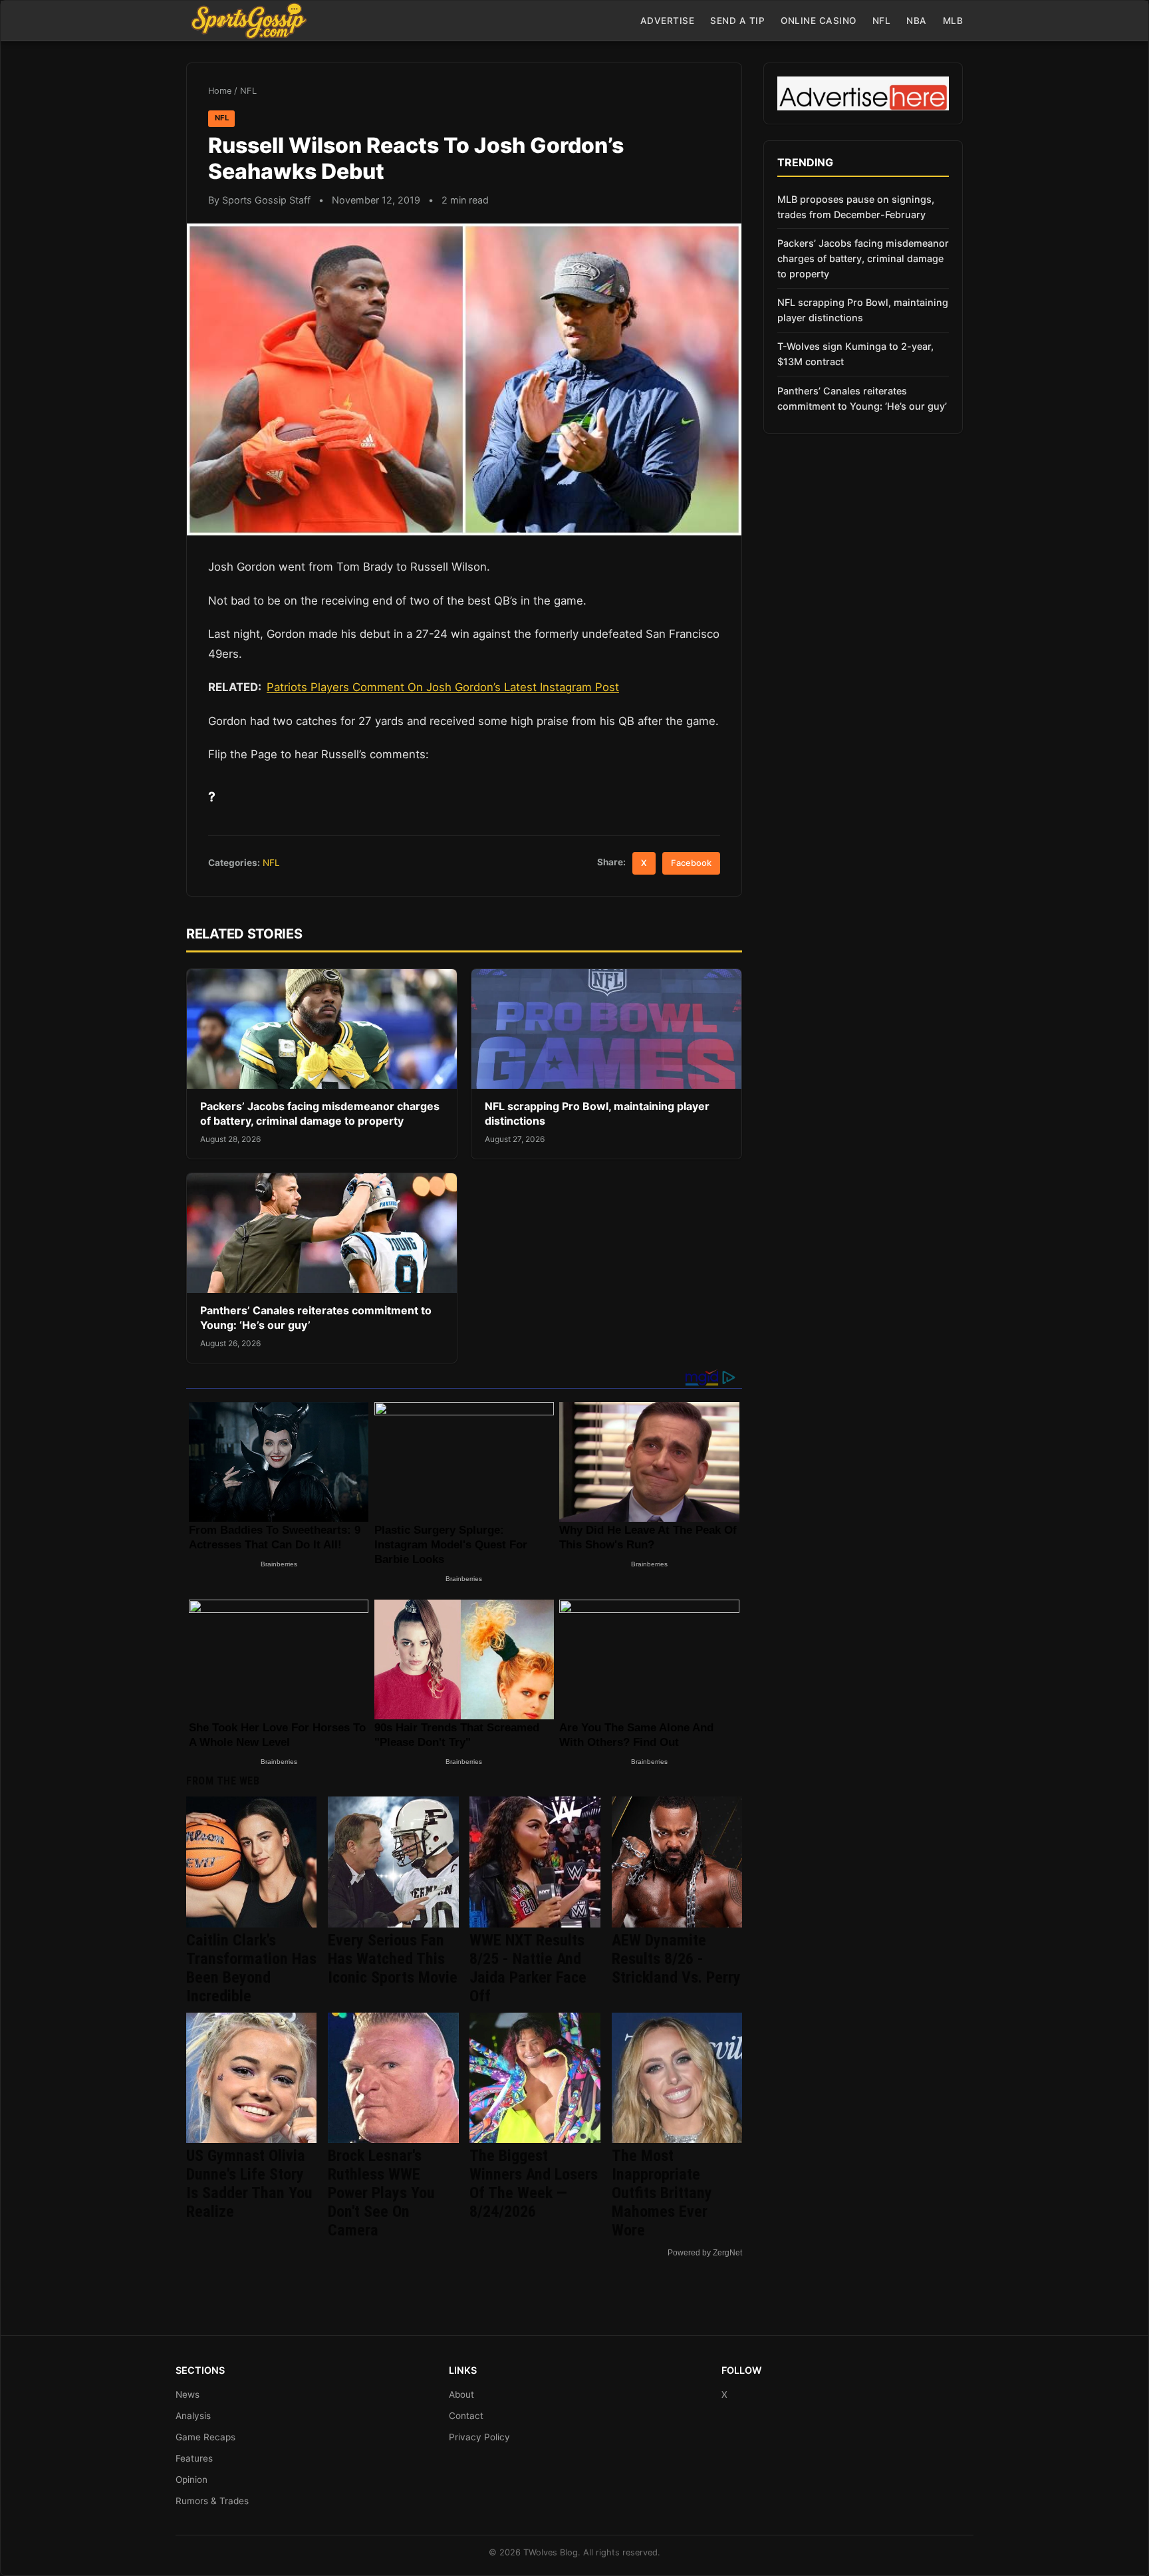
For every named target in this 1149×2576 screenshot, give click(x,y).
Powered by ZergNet (705, 2253)
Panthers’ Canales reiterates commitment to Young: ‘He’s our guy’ (862, 398)
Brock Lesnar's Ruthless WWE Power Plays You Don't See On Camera (381, 2193)
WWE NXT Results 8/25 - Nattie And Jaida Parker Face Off (528, 1968)
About (461, 2394)
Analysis (193, 2416)
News (188, 2394)
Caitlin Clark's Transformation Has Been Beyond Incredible (251, 1968)
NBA (917, 21)
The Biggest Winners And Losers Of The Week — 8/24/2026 (534, 2184)
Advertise (668, 21)
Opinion (191, 2480)
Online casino (819, 21)
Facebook (691, 863)
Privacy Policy (479, 2437)
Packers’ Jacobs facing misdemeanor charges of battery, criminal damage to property (320, 1113)
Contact (466, 2416)
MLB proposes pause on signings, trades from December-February (856, 207)
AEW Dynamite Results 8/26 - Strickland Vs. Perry (676, 1959)
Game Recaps (205, 2437)
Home (220, 91)
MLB (953, 21)
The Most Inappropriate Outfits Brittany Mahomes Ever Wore (662, 2193)
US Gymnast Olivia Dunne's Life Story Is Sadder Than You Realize (249, 2184)
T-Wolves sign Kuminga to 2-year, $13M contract (855, 354)
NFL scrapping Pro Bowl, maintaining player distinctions (863, 310)
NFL (882, 21)
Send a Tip (737, 21)
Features (194, 2458)
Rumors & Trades (212, 2501)
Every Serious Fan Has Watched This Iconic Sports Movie (393, 1959)
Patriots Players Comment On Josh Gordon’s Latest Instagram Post (443, 687)
